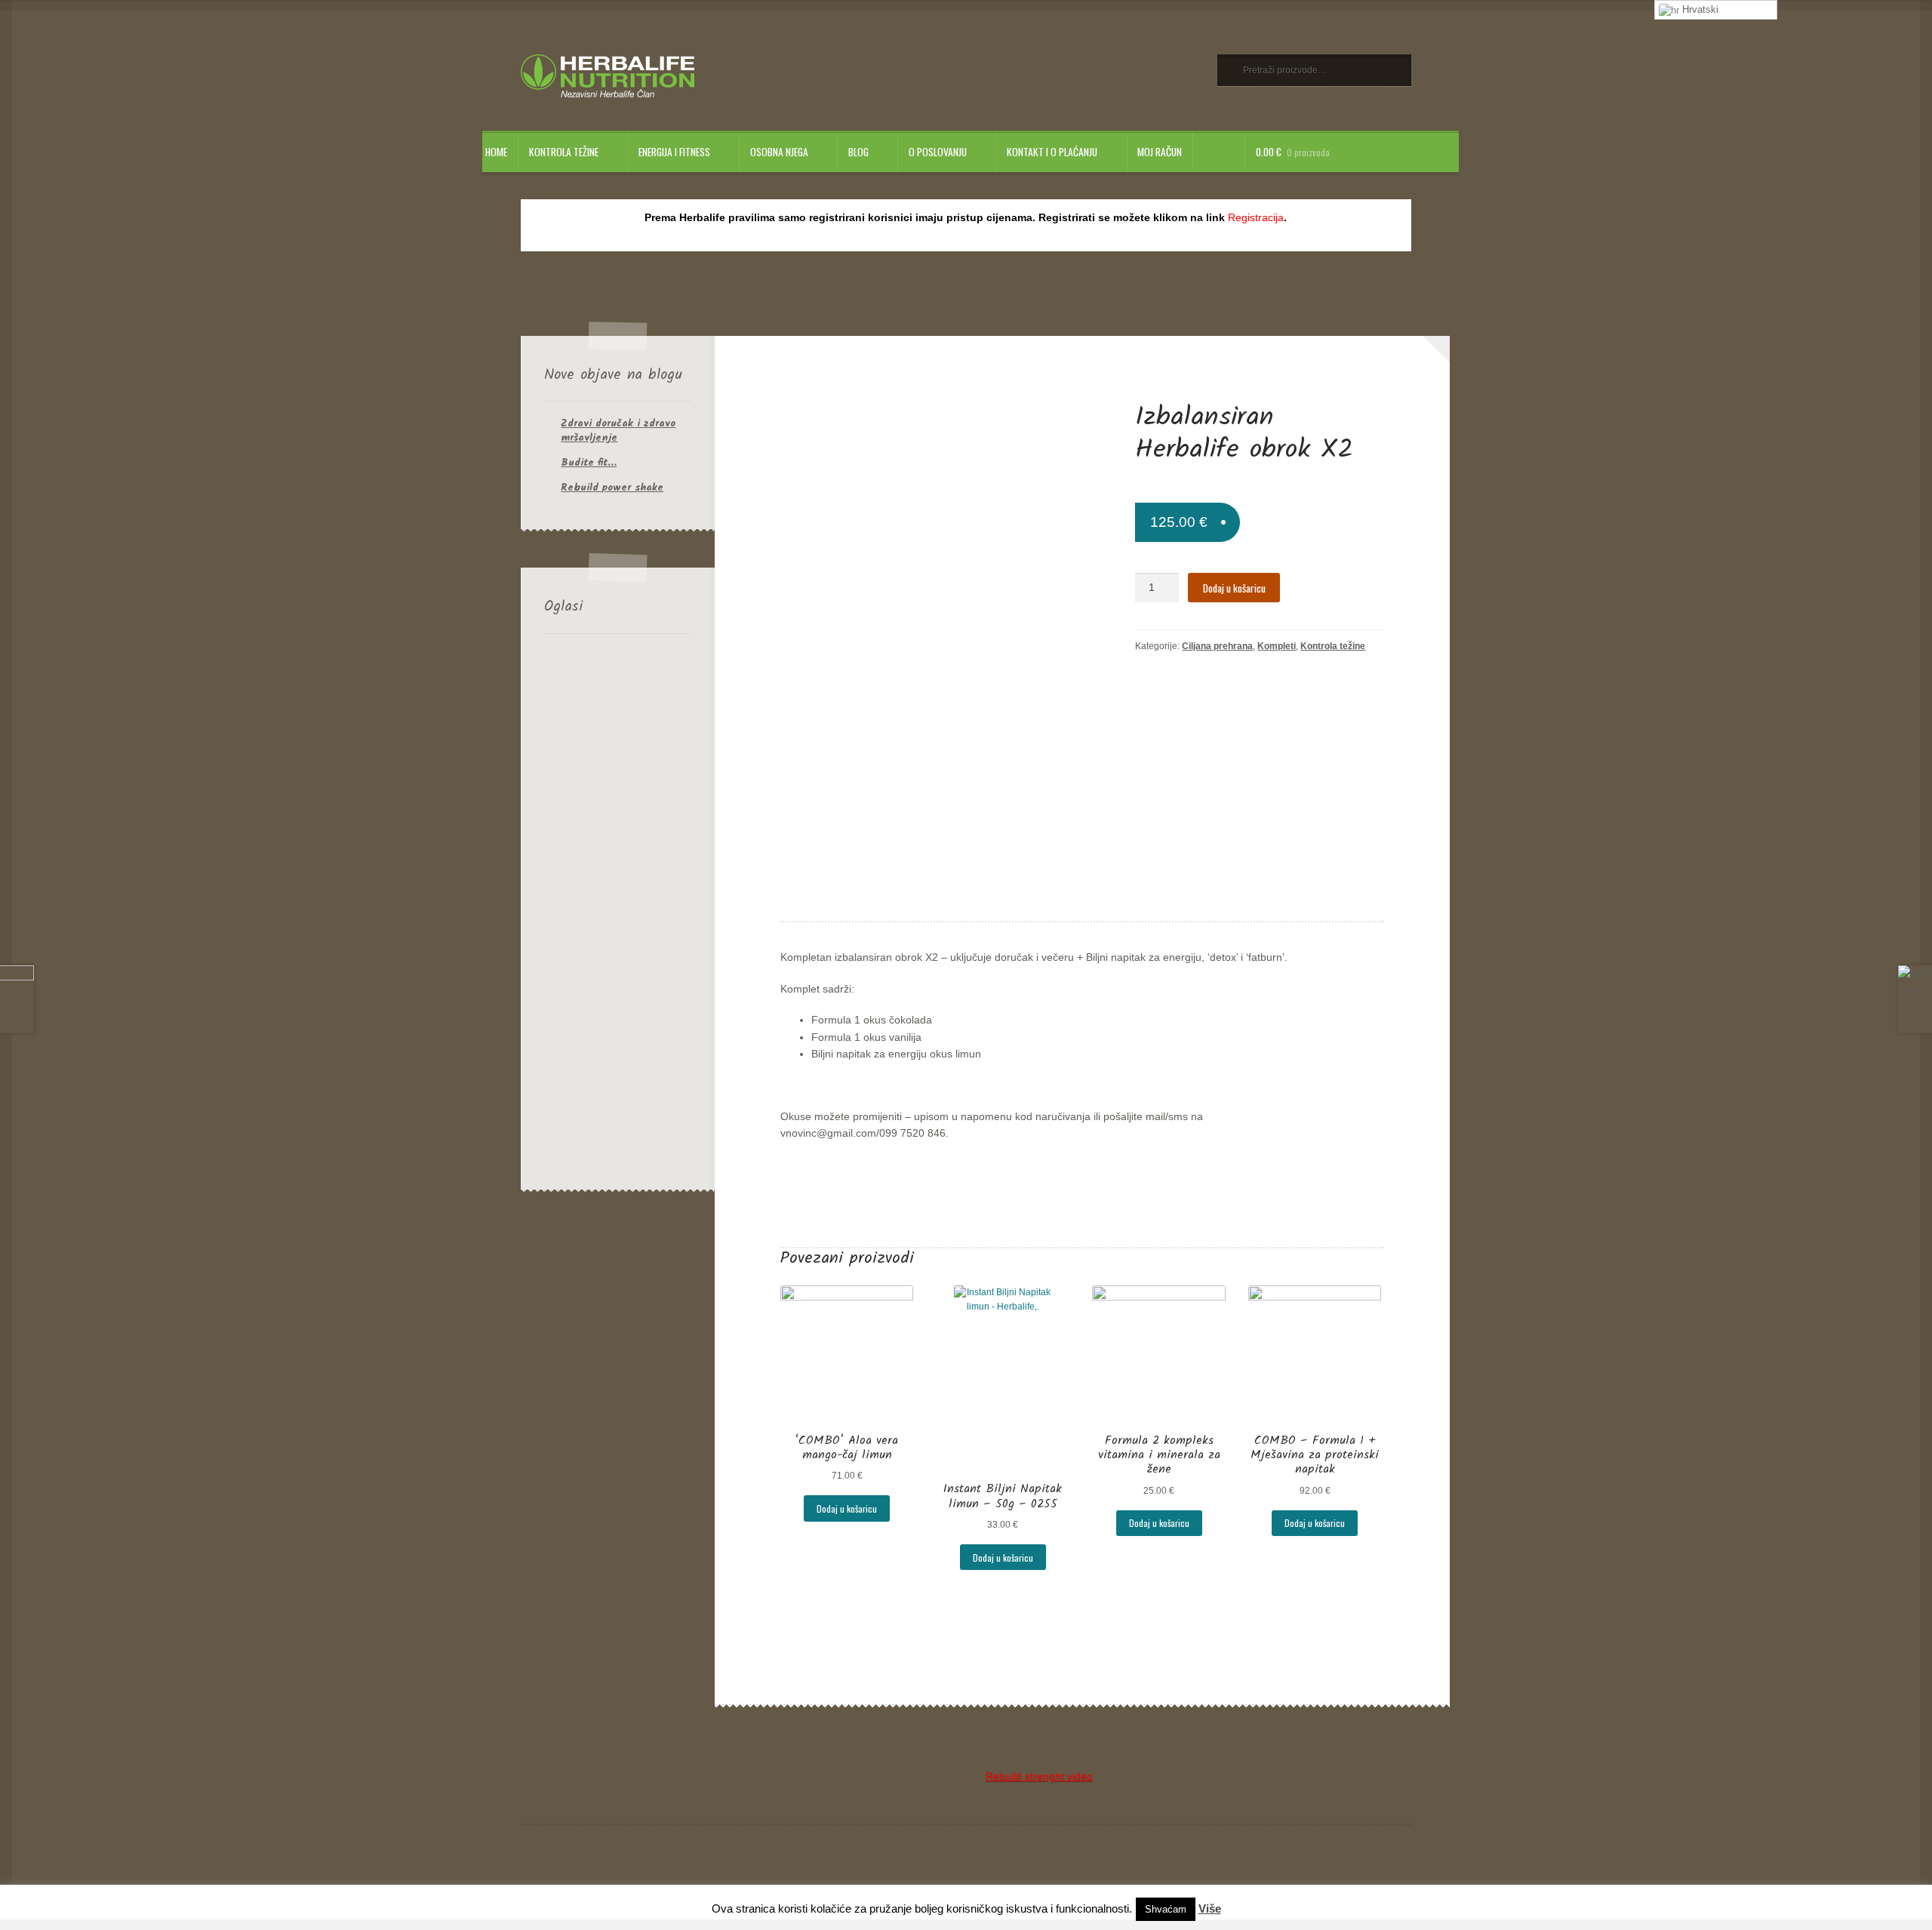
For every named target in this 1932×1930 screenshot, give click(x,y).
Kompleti (1277, 646)
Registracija (1256, 218)
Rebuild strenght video (1039, 1776)
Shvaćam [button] (1166, 1909)
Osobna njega (779, 152)
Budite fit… (589, 463)
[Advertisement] (618, 909)
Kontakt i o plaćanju (1052, 152)
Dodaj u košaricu (1234, 588)
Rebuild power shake (612, 488)
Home (496, 152)
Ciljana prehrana (1217, 646)
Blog (858, 152)
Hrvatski (1699, 9)
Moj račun (1160, 152)
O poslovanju (938, 152)
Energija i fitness (674, 152)
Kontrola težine (564, 152)
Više (1210, 1908)
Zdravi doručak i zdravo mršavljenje (618, 431)
